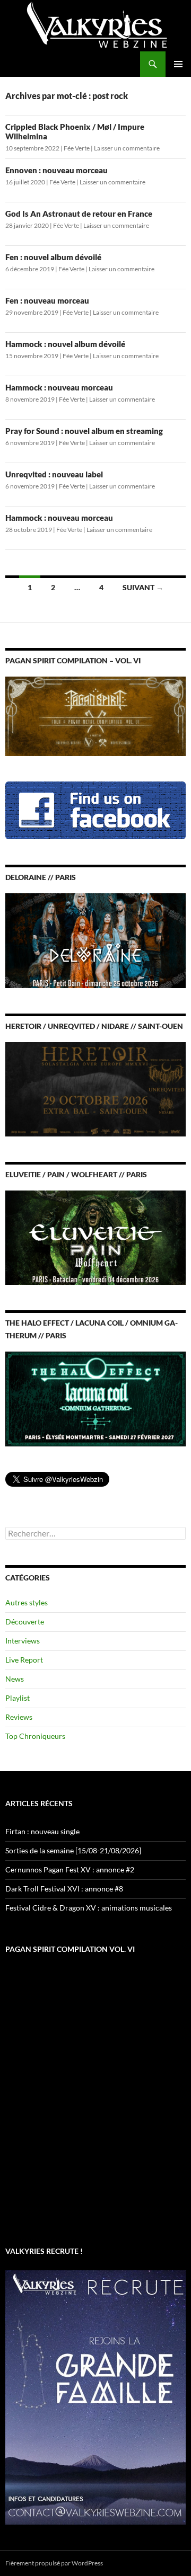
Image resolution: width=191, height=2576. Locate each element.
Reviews (19, 1717)
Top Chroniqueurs (35, 1736)
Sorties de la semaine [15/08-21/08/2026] (73, 1850)
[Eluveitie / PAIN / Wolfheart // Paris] (95, 1236)
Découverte (25, 1622)
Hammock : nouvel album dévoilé (65, 344)
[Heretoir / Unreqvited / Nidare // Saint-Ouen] (95, 1088)
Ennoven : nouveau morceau (57, 170)
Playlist (18, 1698)
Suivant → (143, 587)
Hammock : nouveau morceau (59, 387)
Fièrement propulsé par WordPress (54, 2563)
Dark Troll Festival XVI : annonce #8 (64, 1889)
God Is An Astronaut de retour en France (79, 214)
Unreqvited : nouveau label (54, 474)
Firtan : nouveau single (42, 1831)
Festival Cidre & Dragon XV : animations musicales (89, 1908)
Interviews (23, 1641)
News (15, 1679)
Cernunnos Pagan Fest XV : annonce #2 (70, 1869)
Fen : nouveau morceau (47, 300)
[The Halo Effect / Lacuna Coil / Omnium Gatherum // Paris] (95, 1398)
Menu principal (178, 64)
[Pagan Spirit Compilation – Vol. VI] (95, 716)
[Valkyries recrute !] (95, 2396)
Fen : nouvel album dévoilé (53, 257)
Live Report (24, 1660)
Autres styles (27, 1602)
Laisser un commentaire (127, 148)
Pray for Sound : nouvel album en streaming (84, 431)
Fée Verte (77, 148)
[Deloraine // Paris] (95, 940)
